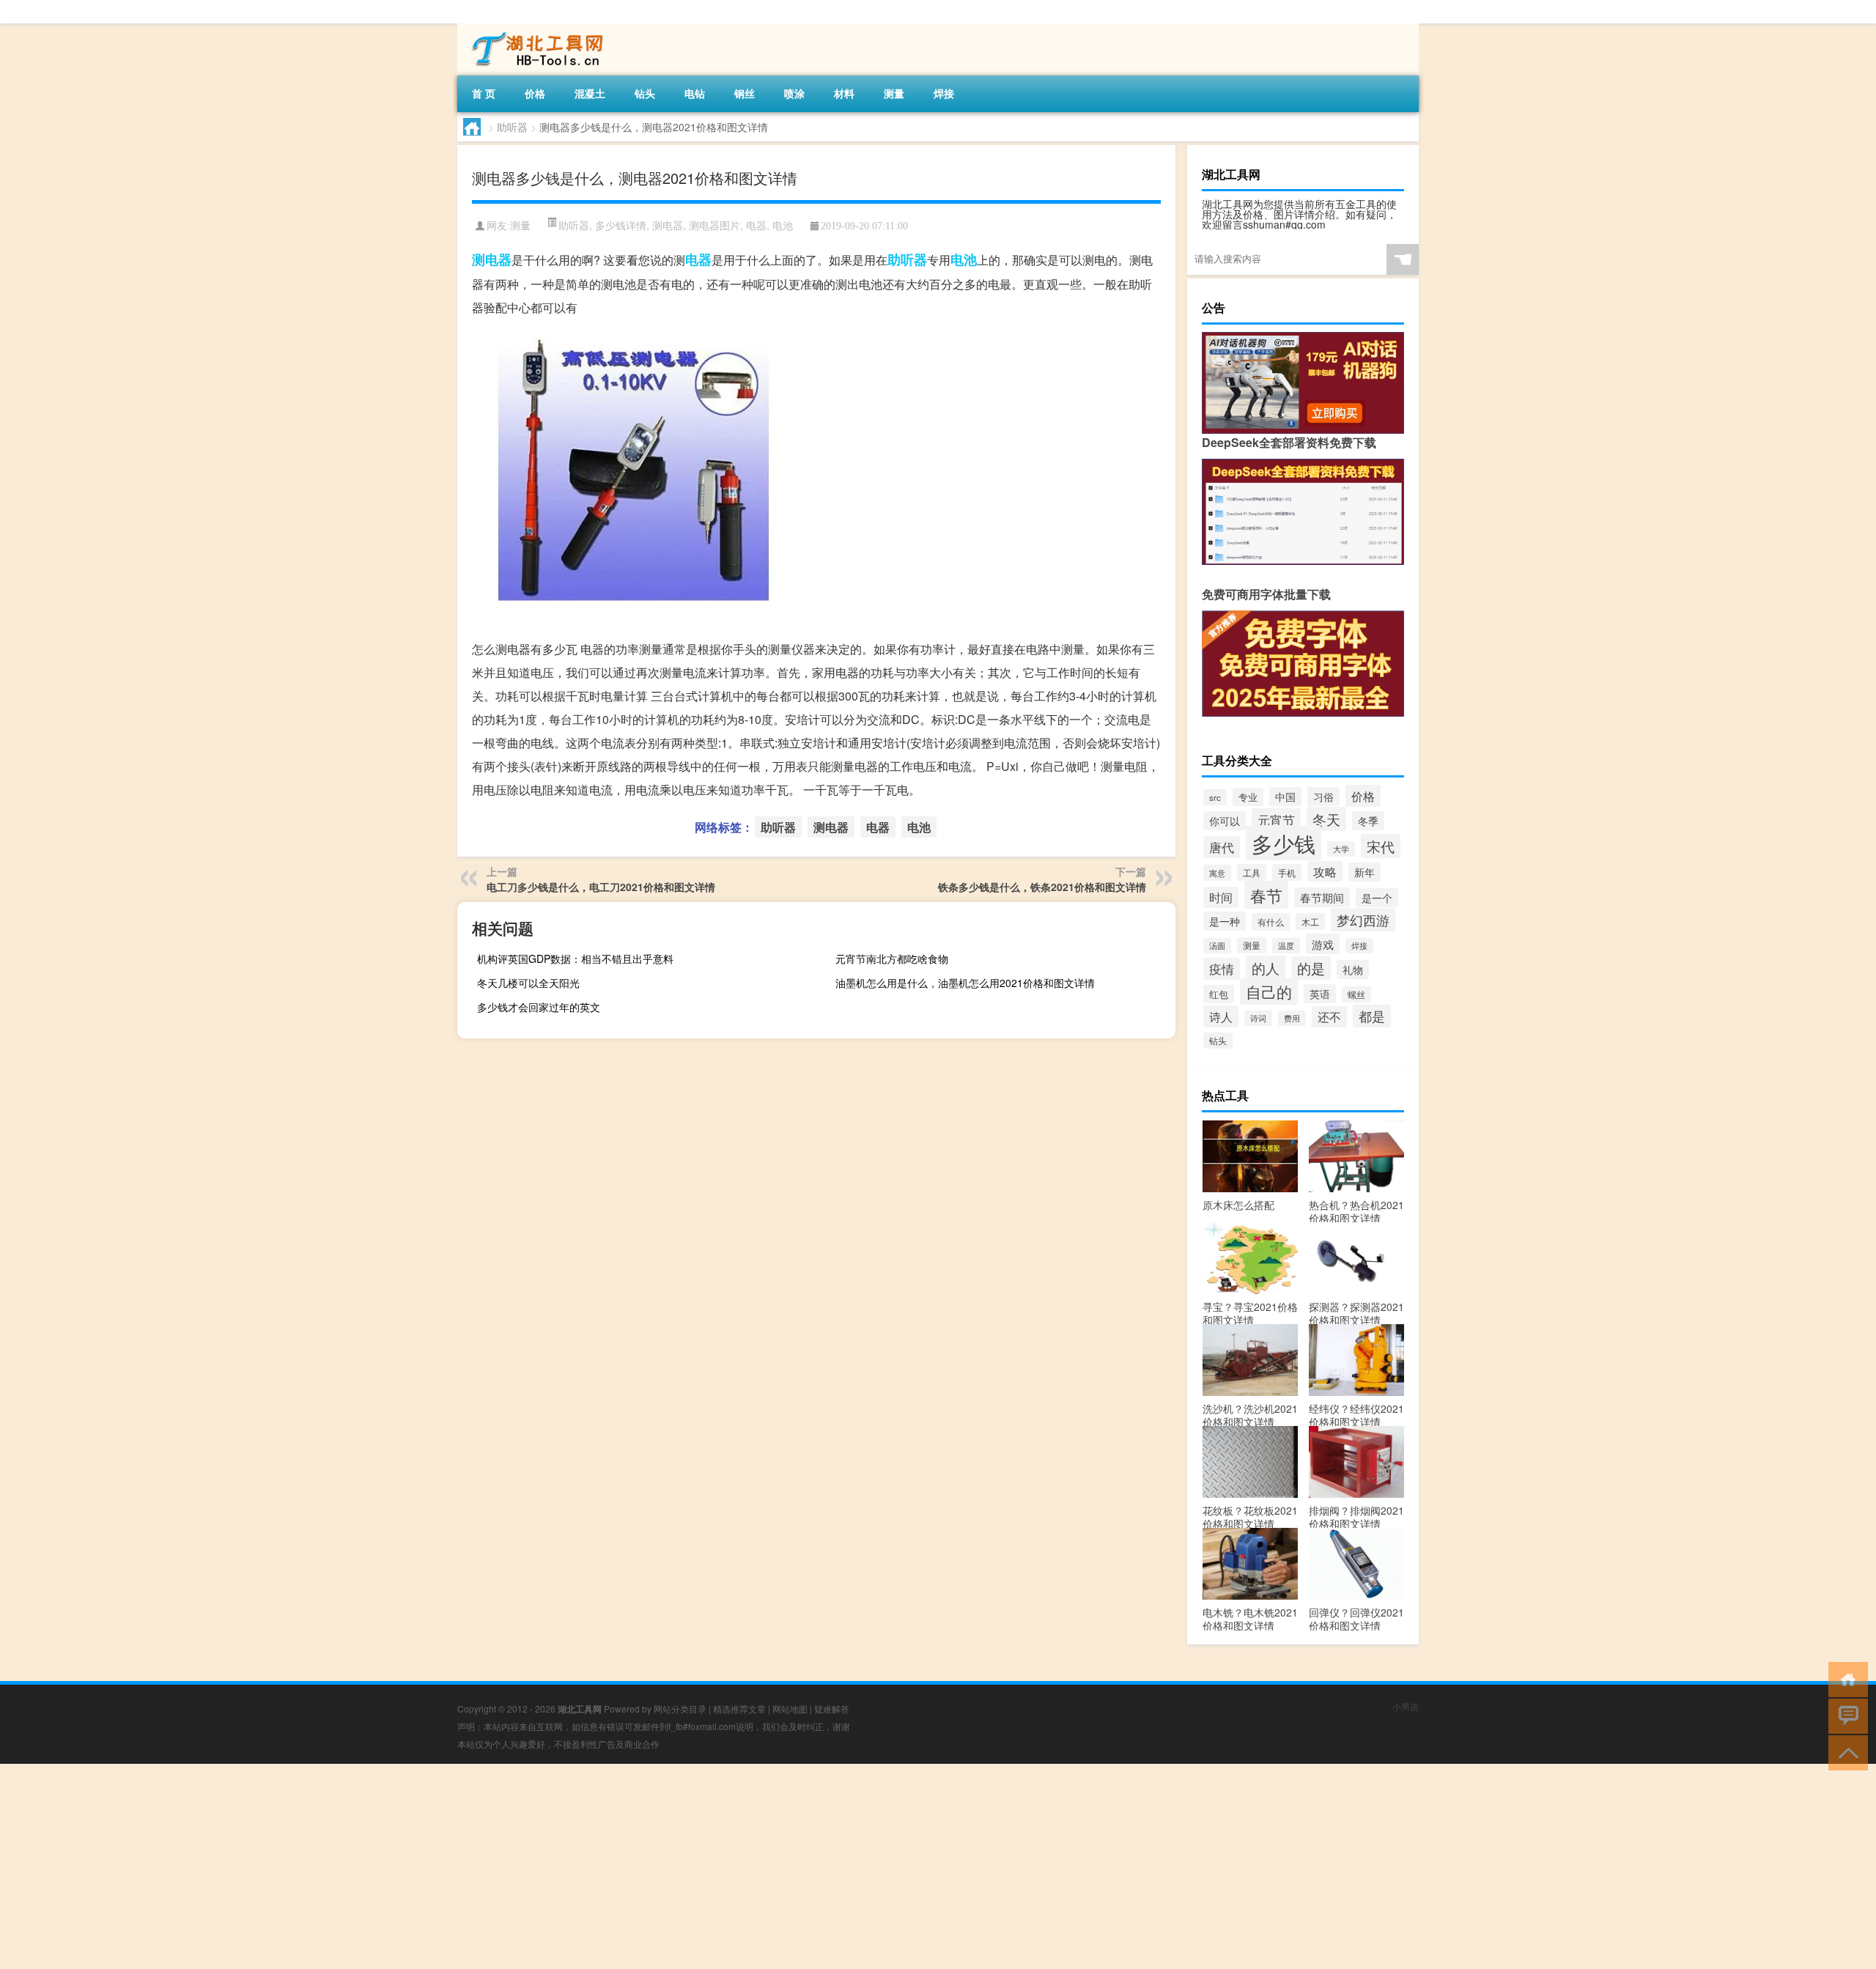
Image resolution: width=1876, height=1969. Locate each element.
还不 (1329, 1017)
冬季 (1368, 821)
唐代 (1222, 847)
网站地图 (790, 1708)
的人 (1266, 968)
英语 (1320, 994)
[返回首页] (1845, 1678)
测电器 (668, 225)
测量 (894, 93)
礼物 (1353, 969)
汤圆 (1217, 946)
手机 (1287, 872)
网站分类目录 (680, 1708)
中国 (1285, 797)
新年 (1364, 872)
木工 (1310, 921)
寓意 (1217, 873)
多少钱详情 (621, 225)
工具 (1252, 872)
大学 (1341, 849)
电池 (783, 225)
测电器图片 (714, 225)
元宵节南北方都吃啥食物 (892, 958)
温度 (1286, 946)
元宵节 (1276, 820)
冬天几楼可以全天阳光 (528, 983)
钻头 (645, 93)
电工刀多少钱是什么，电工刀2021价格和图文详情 (601, 887)
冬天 (1326, 819)
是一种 (1225, 921)
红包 (1219, 994)
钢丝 (745, 93)
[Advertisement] (440, 1866)
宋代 (1381, 846)
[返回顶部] (1845, 1752)
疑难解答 (832, 1708)
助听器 (512, 127)
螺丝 (1356, 994)
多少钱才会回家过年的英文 (539, 1007)
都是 (1372, 1016)
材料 (844, 93)
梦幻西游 (1363, 920)
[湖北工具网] (534, 29)
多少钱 (1284, 843)
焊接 (944, 93)
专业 (1248, 797)
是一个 (1377, 898)
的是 (1311, 968)
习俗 (1323, 797)
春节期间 (1322, 897)
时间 (1221, 897)
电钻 (695, 93)
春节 (1266, 895)
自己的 (1269, 991)
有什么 (1271, 922)
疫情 (1222, 969)
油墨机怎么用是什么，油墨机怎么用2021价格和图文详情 (965, 983)
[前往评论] (1845, 1715)
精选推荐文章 (739, 1708)
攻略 (1325, 871)
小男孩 (1406, 1706)
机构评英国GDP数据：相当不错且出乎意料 (575, 958)
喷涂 (794, 93)
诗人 (1221, 1016)
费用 (1292, 1018)
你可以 (1225, 821)
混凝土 (590, 93)
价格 (535, 93)
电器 (756, 225)
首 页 (484, 93)
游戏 (1323, 944)
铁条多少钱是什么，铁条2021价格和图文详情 (1042, 887)
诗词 (1258, 1018)
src (1215, 797)
